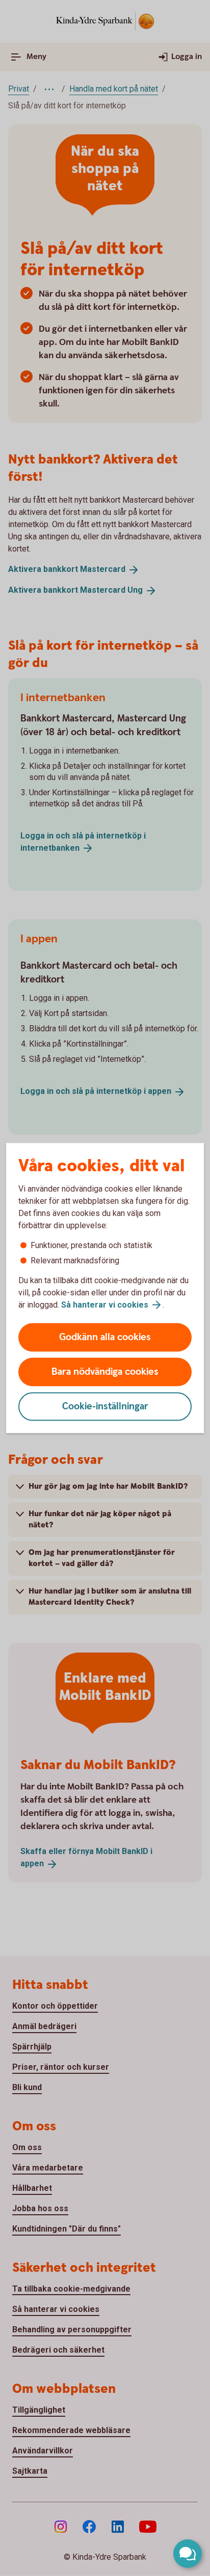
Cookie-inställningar (105, 1407)
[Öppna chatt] (188, 2554)
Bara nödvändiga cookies (105, 1372)
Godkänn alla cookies (105, 1337)
